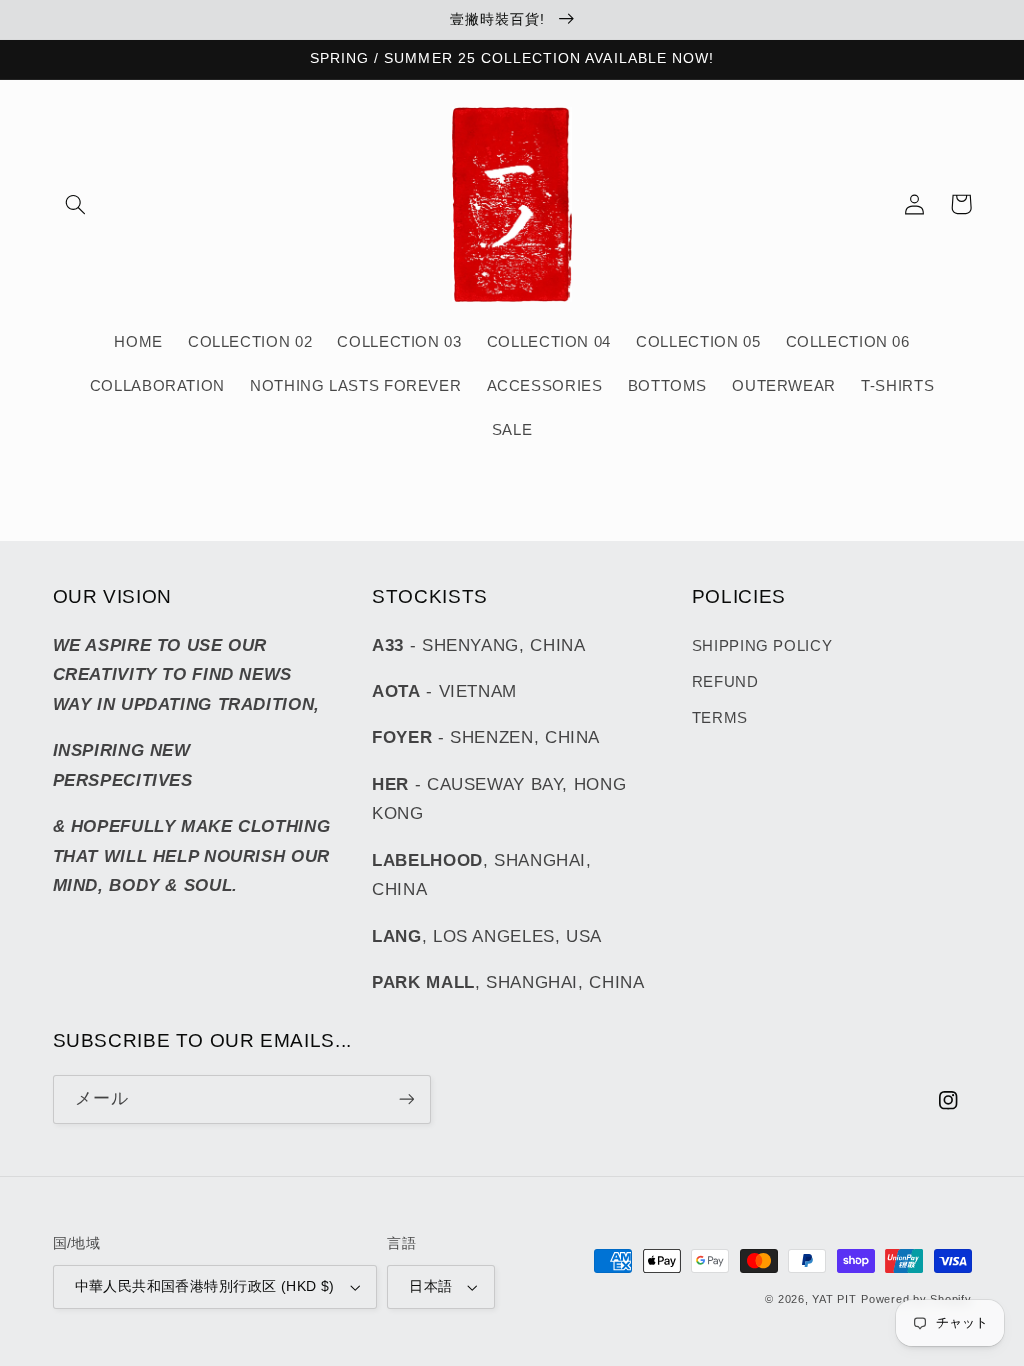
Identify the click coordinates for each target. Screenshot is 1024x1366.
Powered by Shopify (916, 1299)
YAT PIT (834, 1299)
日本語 (430, 1286)
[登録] (406, 1099)
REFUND (725, 682)
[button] (76, 204)
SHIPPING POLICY (762, 646)
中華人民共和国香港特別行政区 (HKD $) (205, 1286)
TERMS (720, 718)
